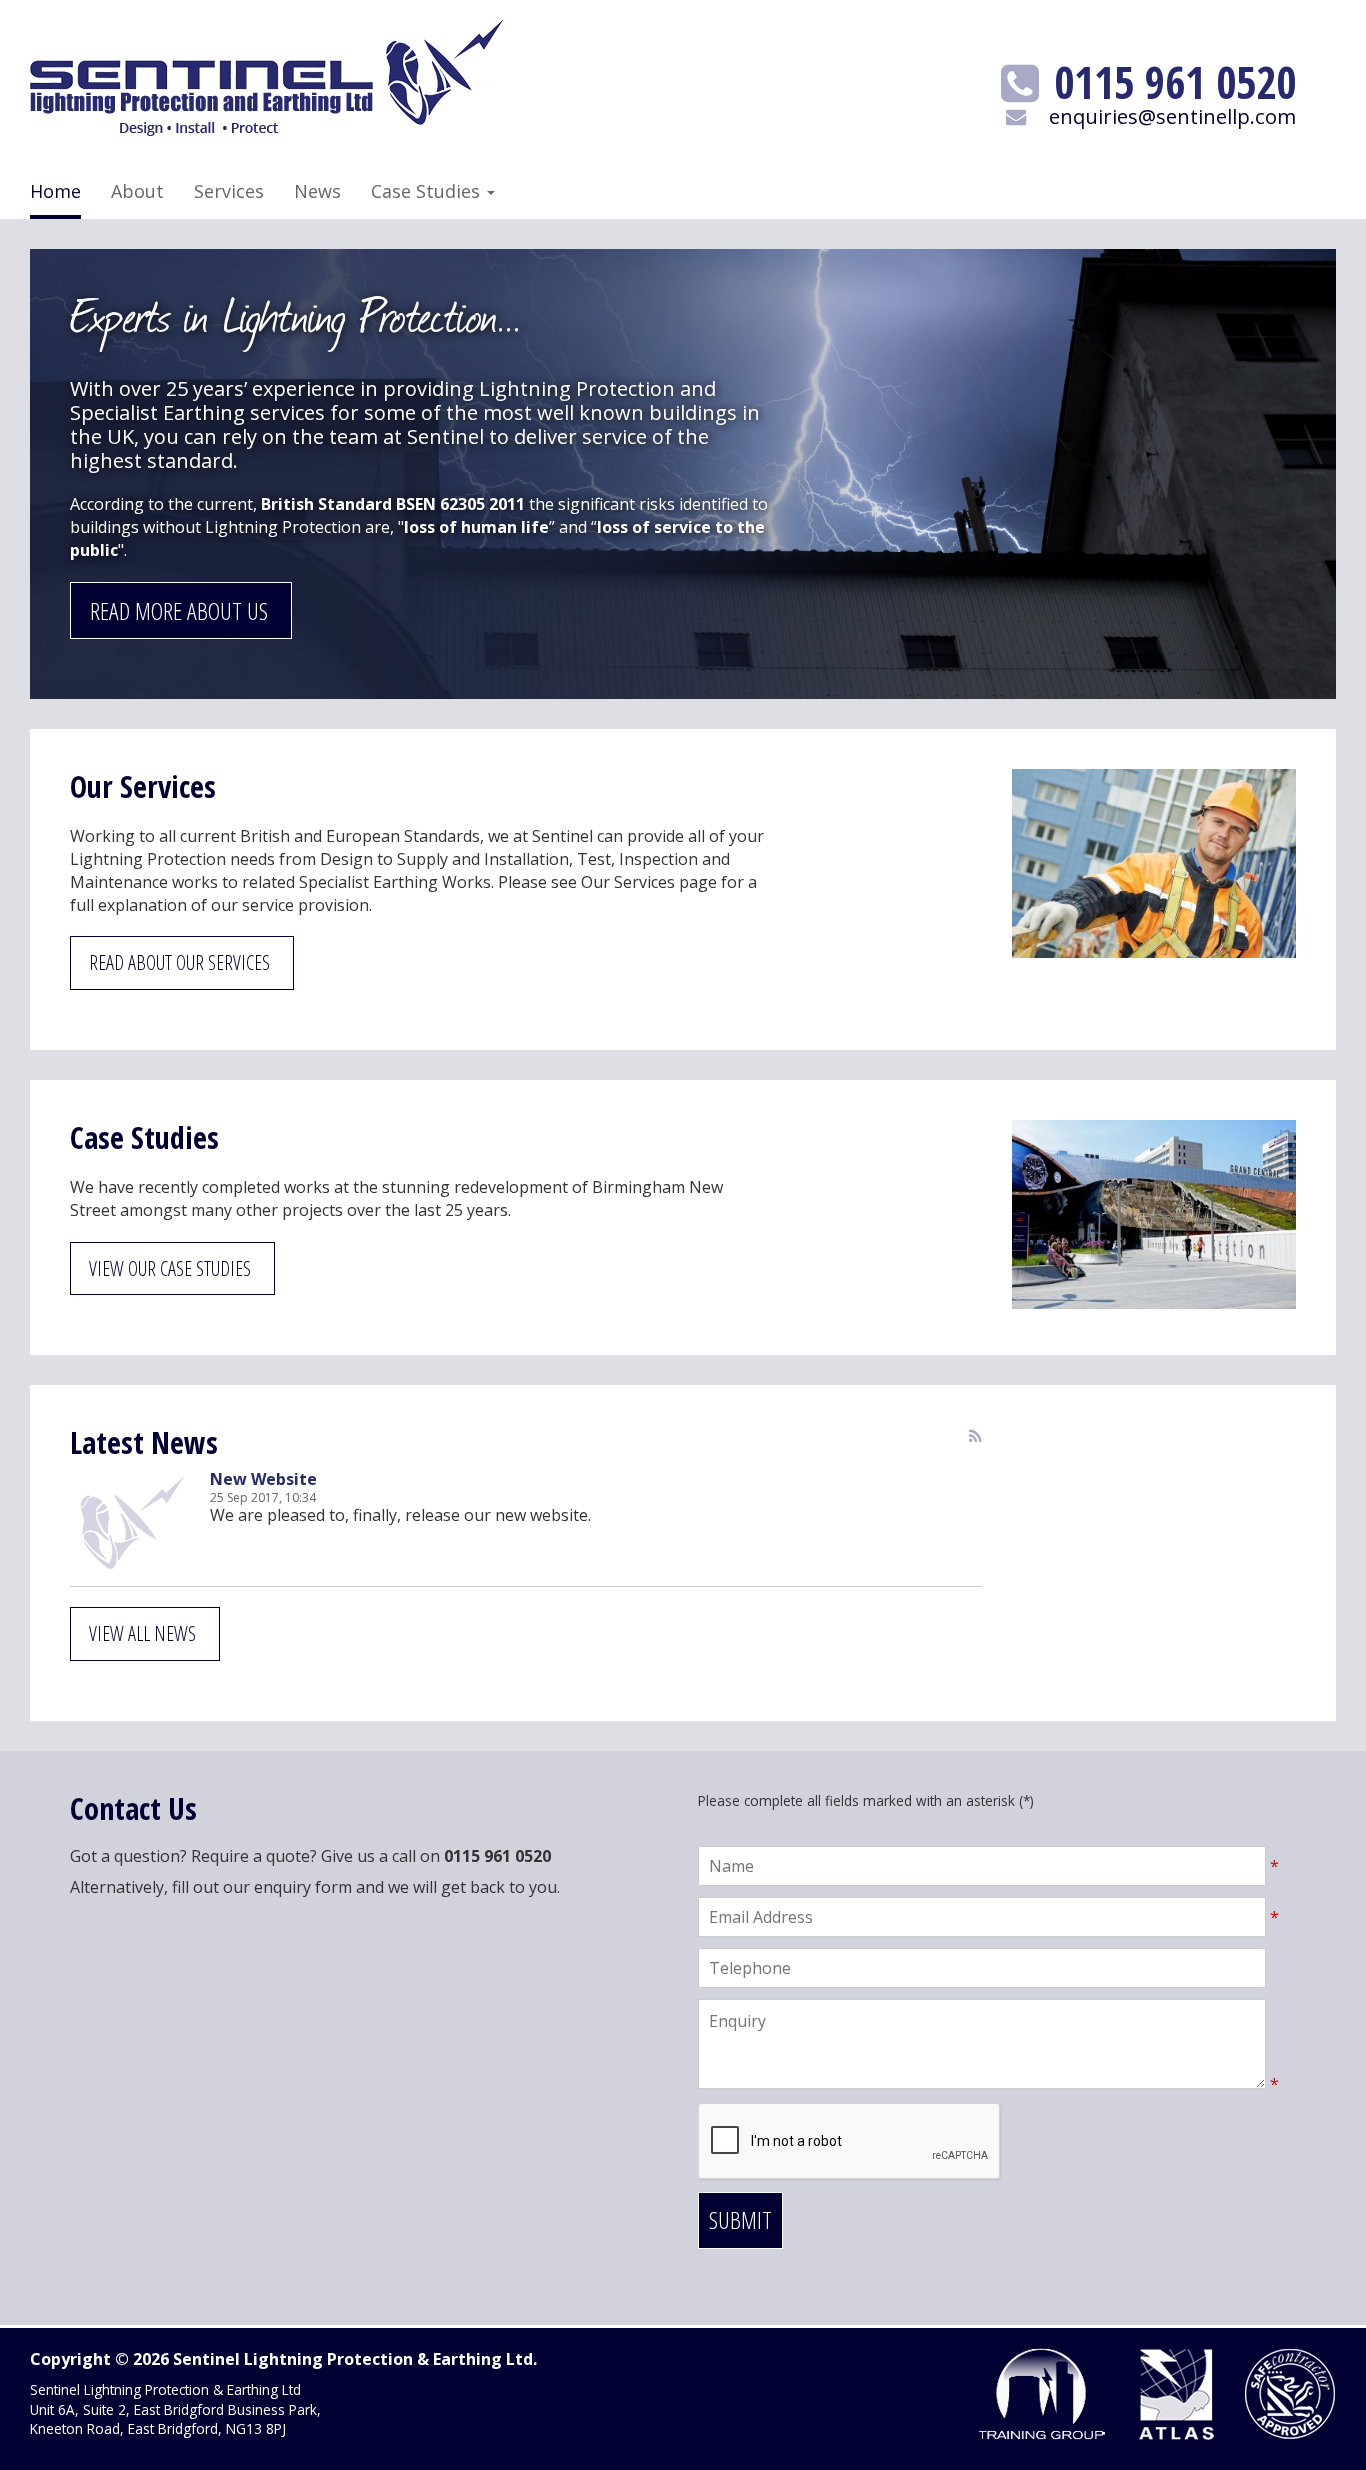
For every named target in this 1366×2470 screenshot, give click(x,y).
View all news (142, 1633)
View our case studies (170, 1268)
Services (229, 191)
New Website (263, 1479)
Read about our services (179, 962)
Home (55, 191)
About (137, 191)
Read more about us (179, 610)
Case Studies (428, 191)
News (317, 191)
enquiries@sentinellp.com (1172, 116)
